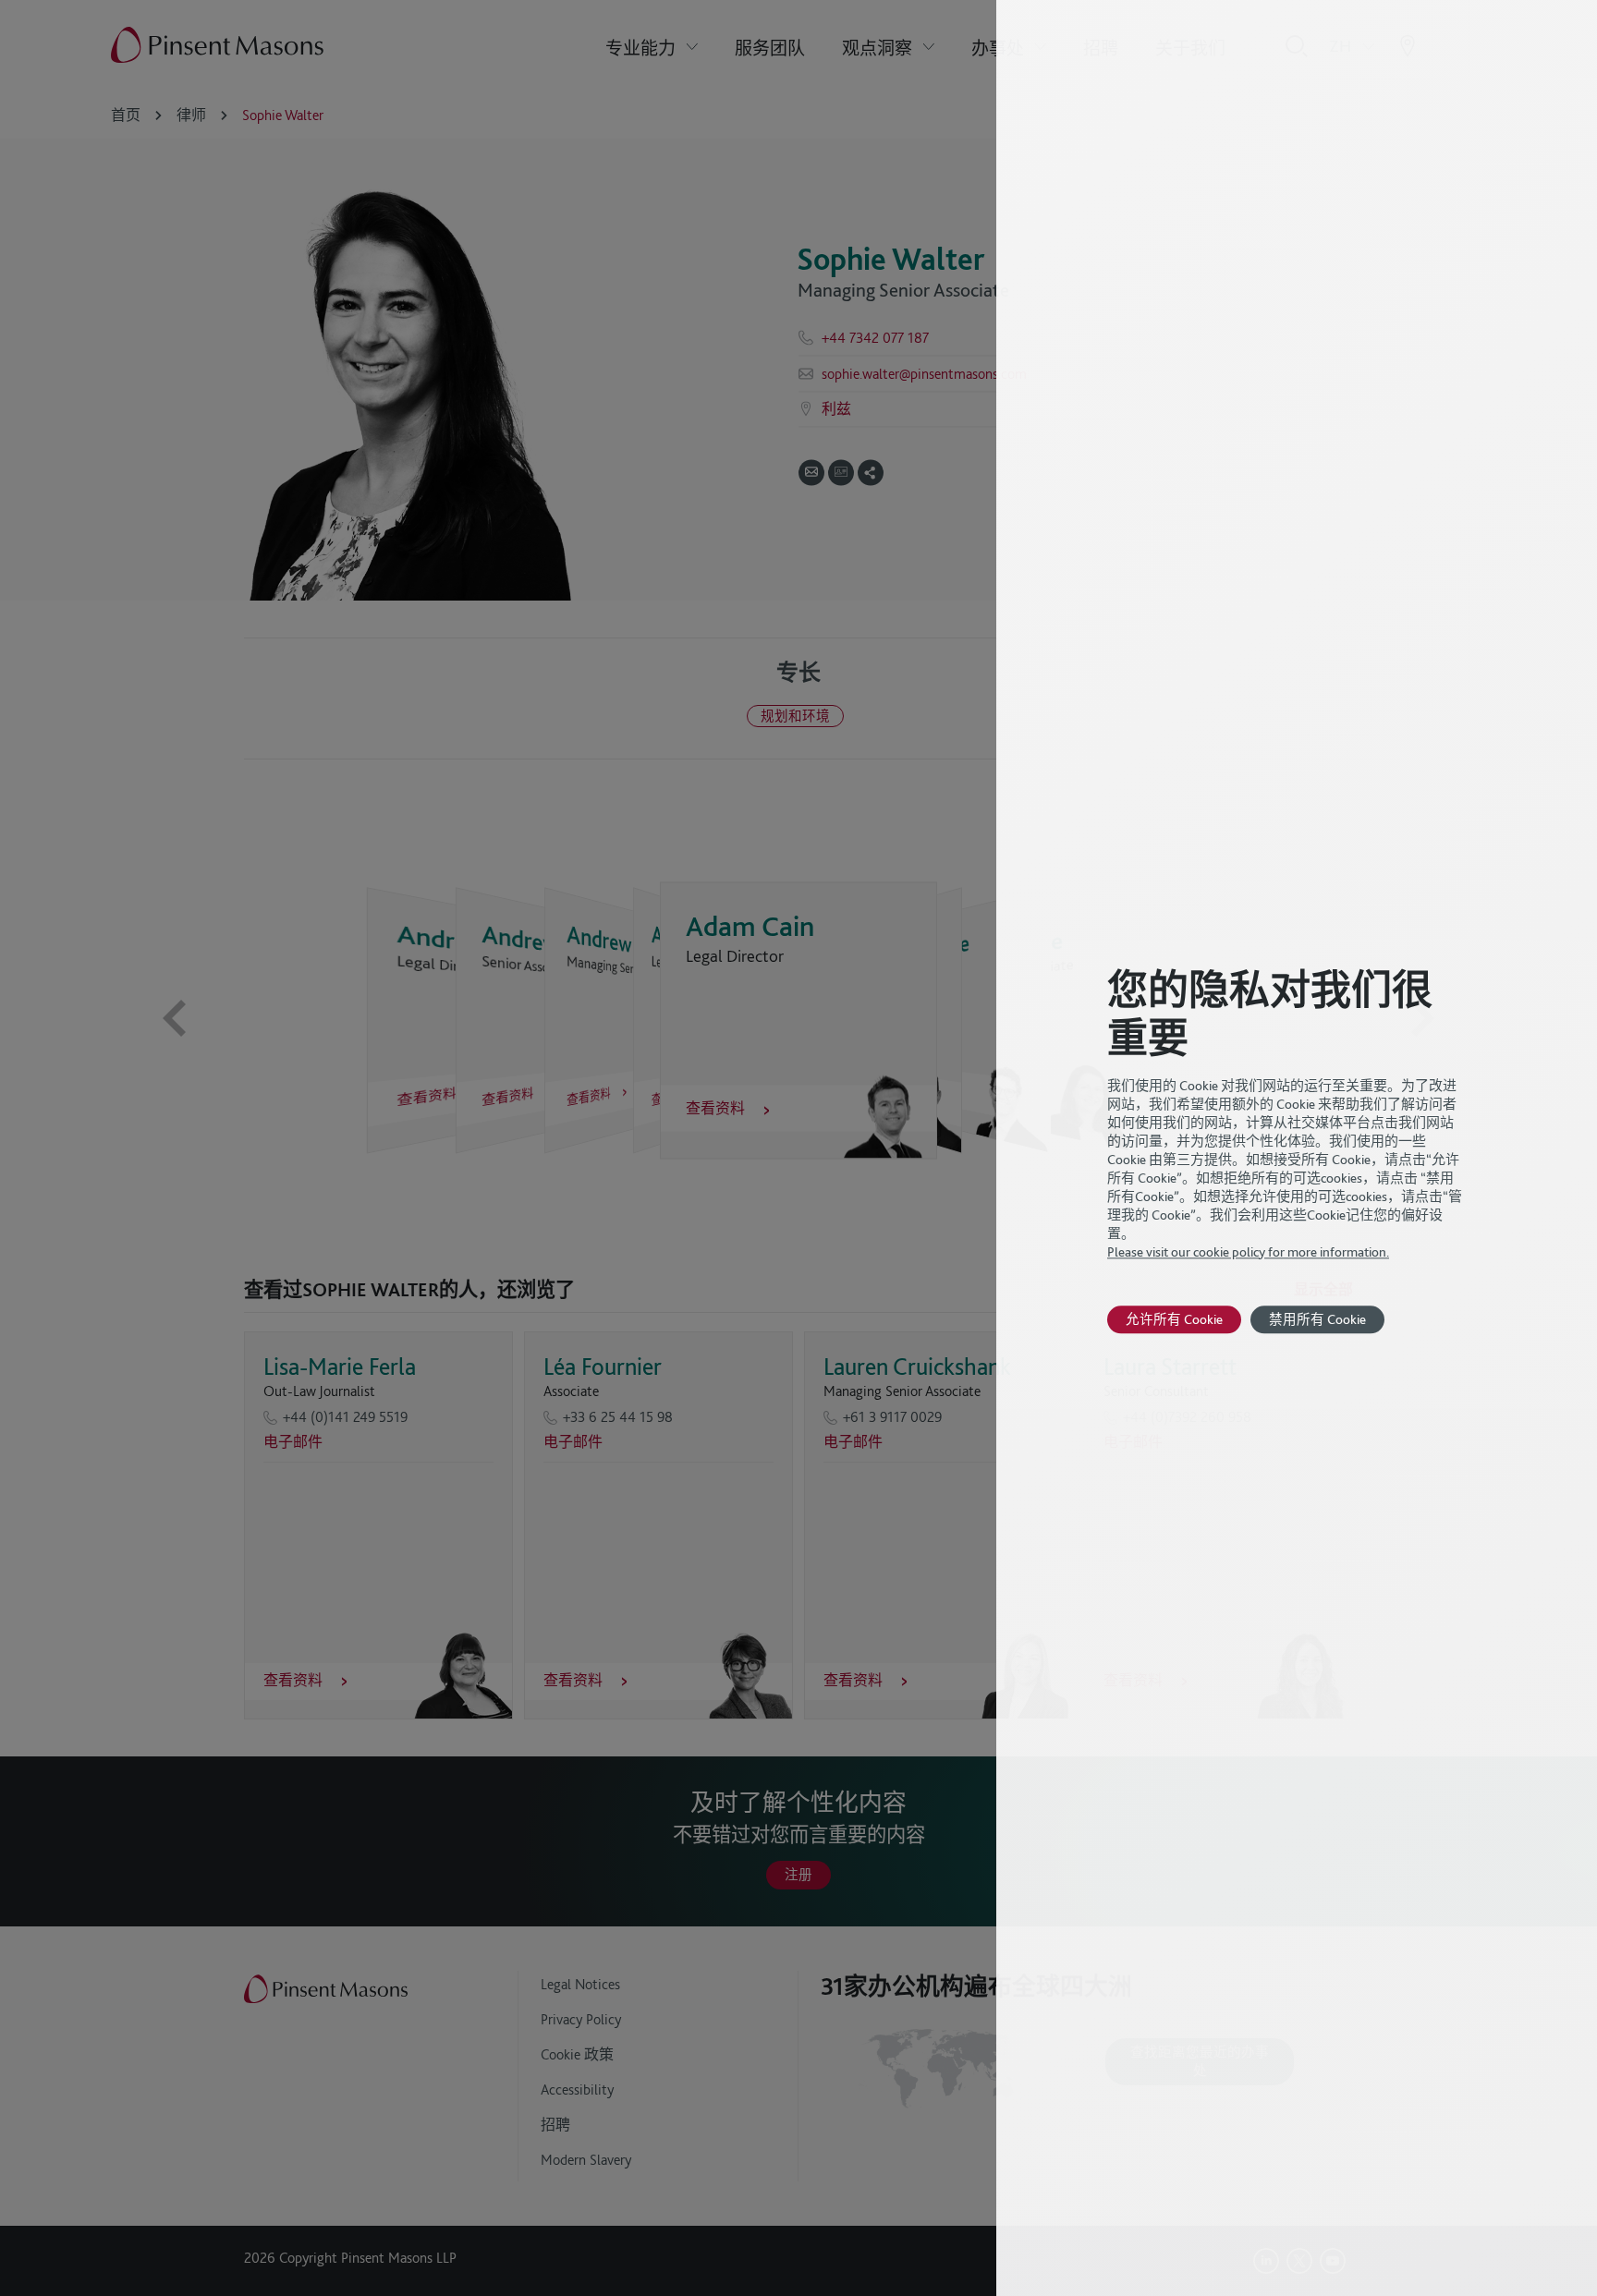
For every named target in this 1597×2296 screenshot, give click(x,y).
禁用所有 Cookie (1317, 1319)
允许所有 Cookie (1174, 1319)
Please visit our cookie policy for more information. (1248, 1252)
